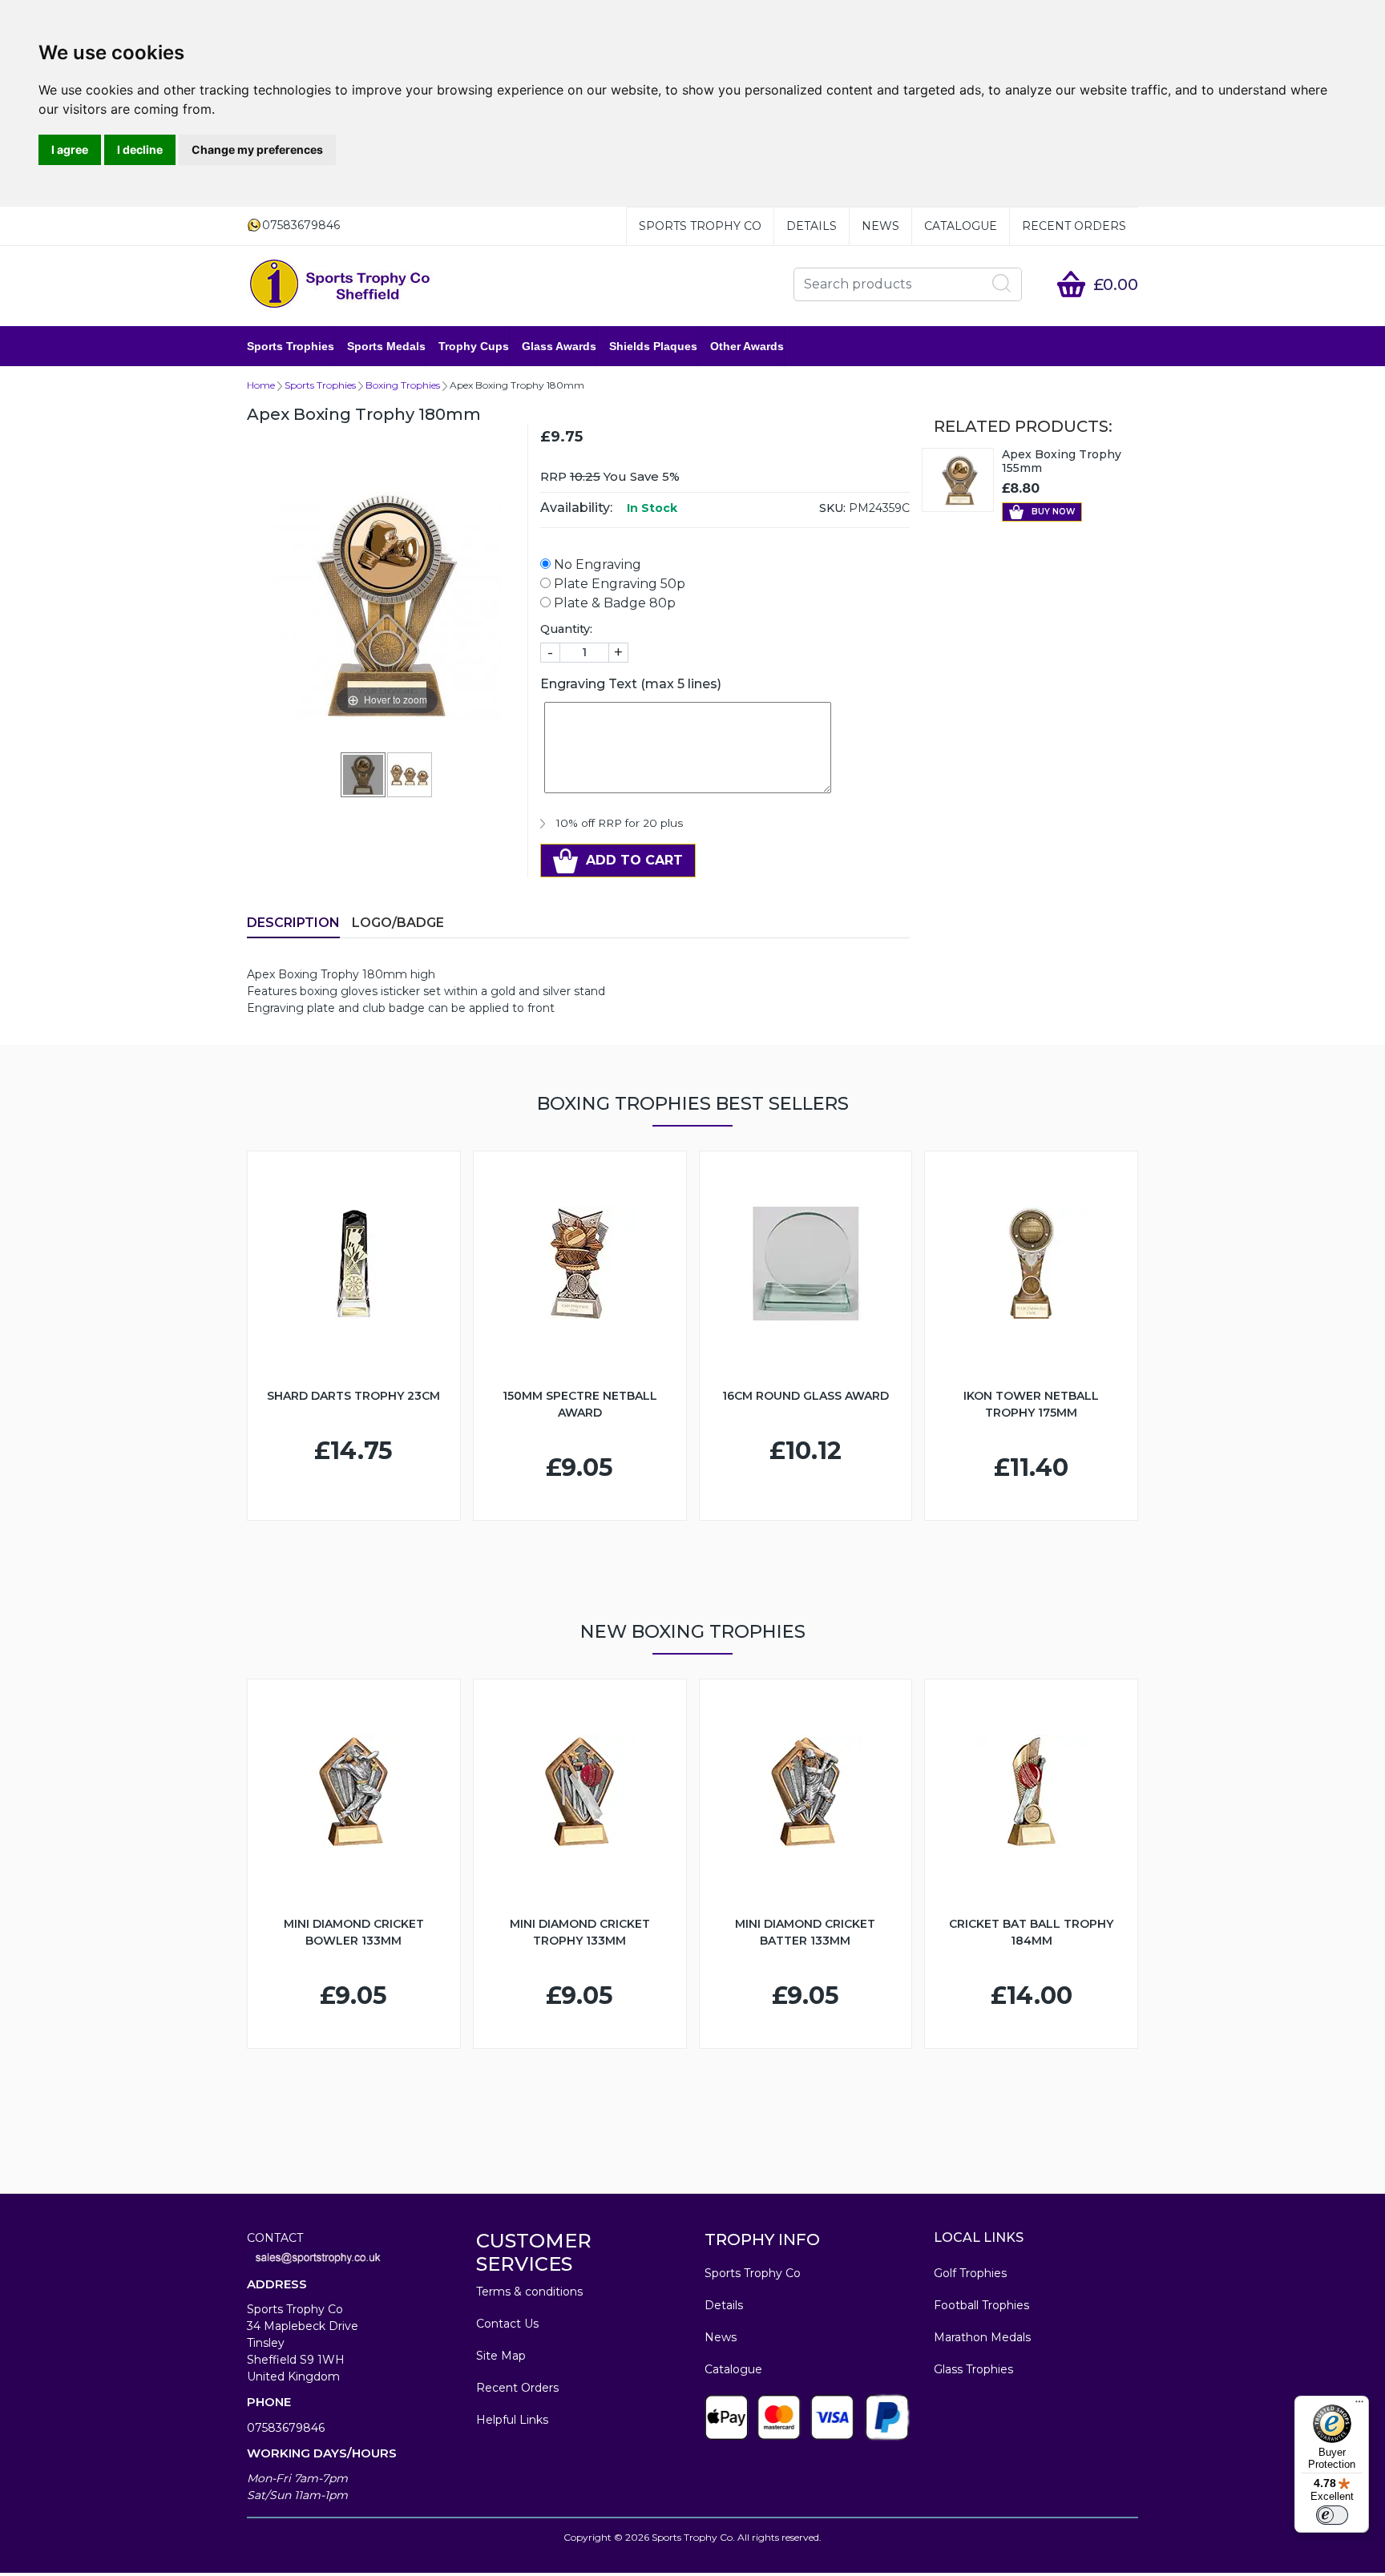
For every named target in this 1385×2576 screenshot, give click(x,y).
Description (293, 923)
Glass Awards (559, 346)
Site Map (501, 2356)
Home (261, 385)
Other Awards (747, 346)
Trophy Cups (474, 346)
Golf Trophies (970, 2273)
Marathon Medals (982, 2337)
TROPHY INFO (762, 2239)
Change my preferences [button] (257, 149)
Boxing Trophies (403, 385)
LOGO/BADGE (398, 923)
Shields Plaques (653, 346)
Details (812, 226)
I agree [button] (70, 149)
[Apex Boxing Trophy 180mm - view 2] (410, 774)
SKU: (832, 508)
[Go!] (1002, 284)
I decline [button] (140, 149)
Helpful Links (512, 2420)
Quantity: (566, 629)
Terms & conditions (529, 2292)
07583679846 (286, 2428)
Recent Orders (1074, 226)
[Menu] (1359, 2405)
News (880, 226)
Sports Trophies (291, 346)
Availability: (576, 508)
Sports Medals (386, 346)
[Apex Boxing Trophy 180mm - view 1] (364, 774)
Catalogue (961, 226)
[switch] (1332, 2515)
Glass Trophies (973, 2369)
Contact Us (507, 2324)
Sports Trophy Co (700, 226)
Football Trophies (981, 2305)
